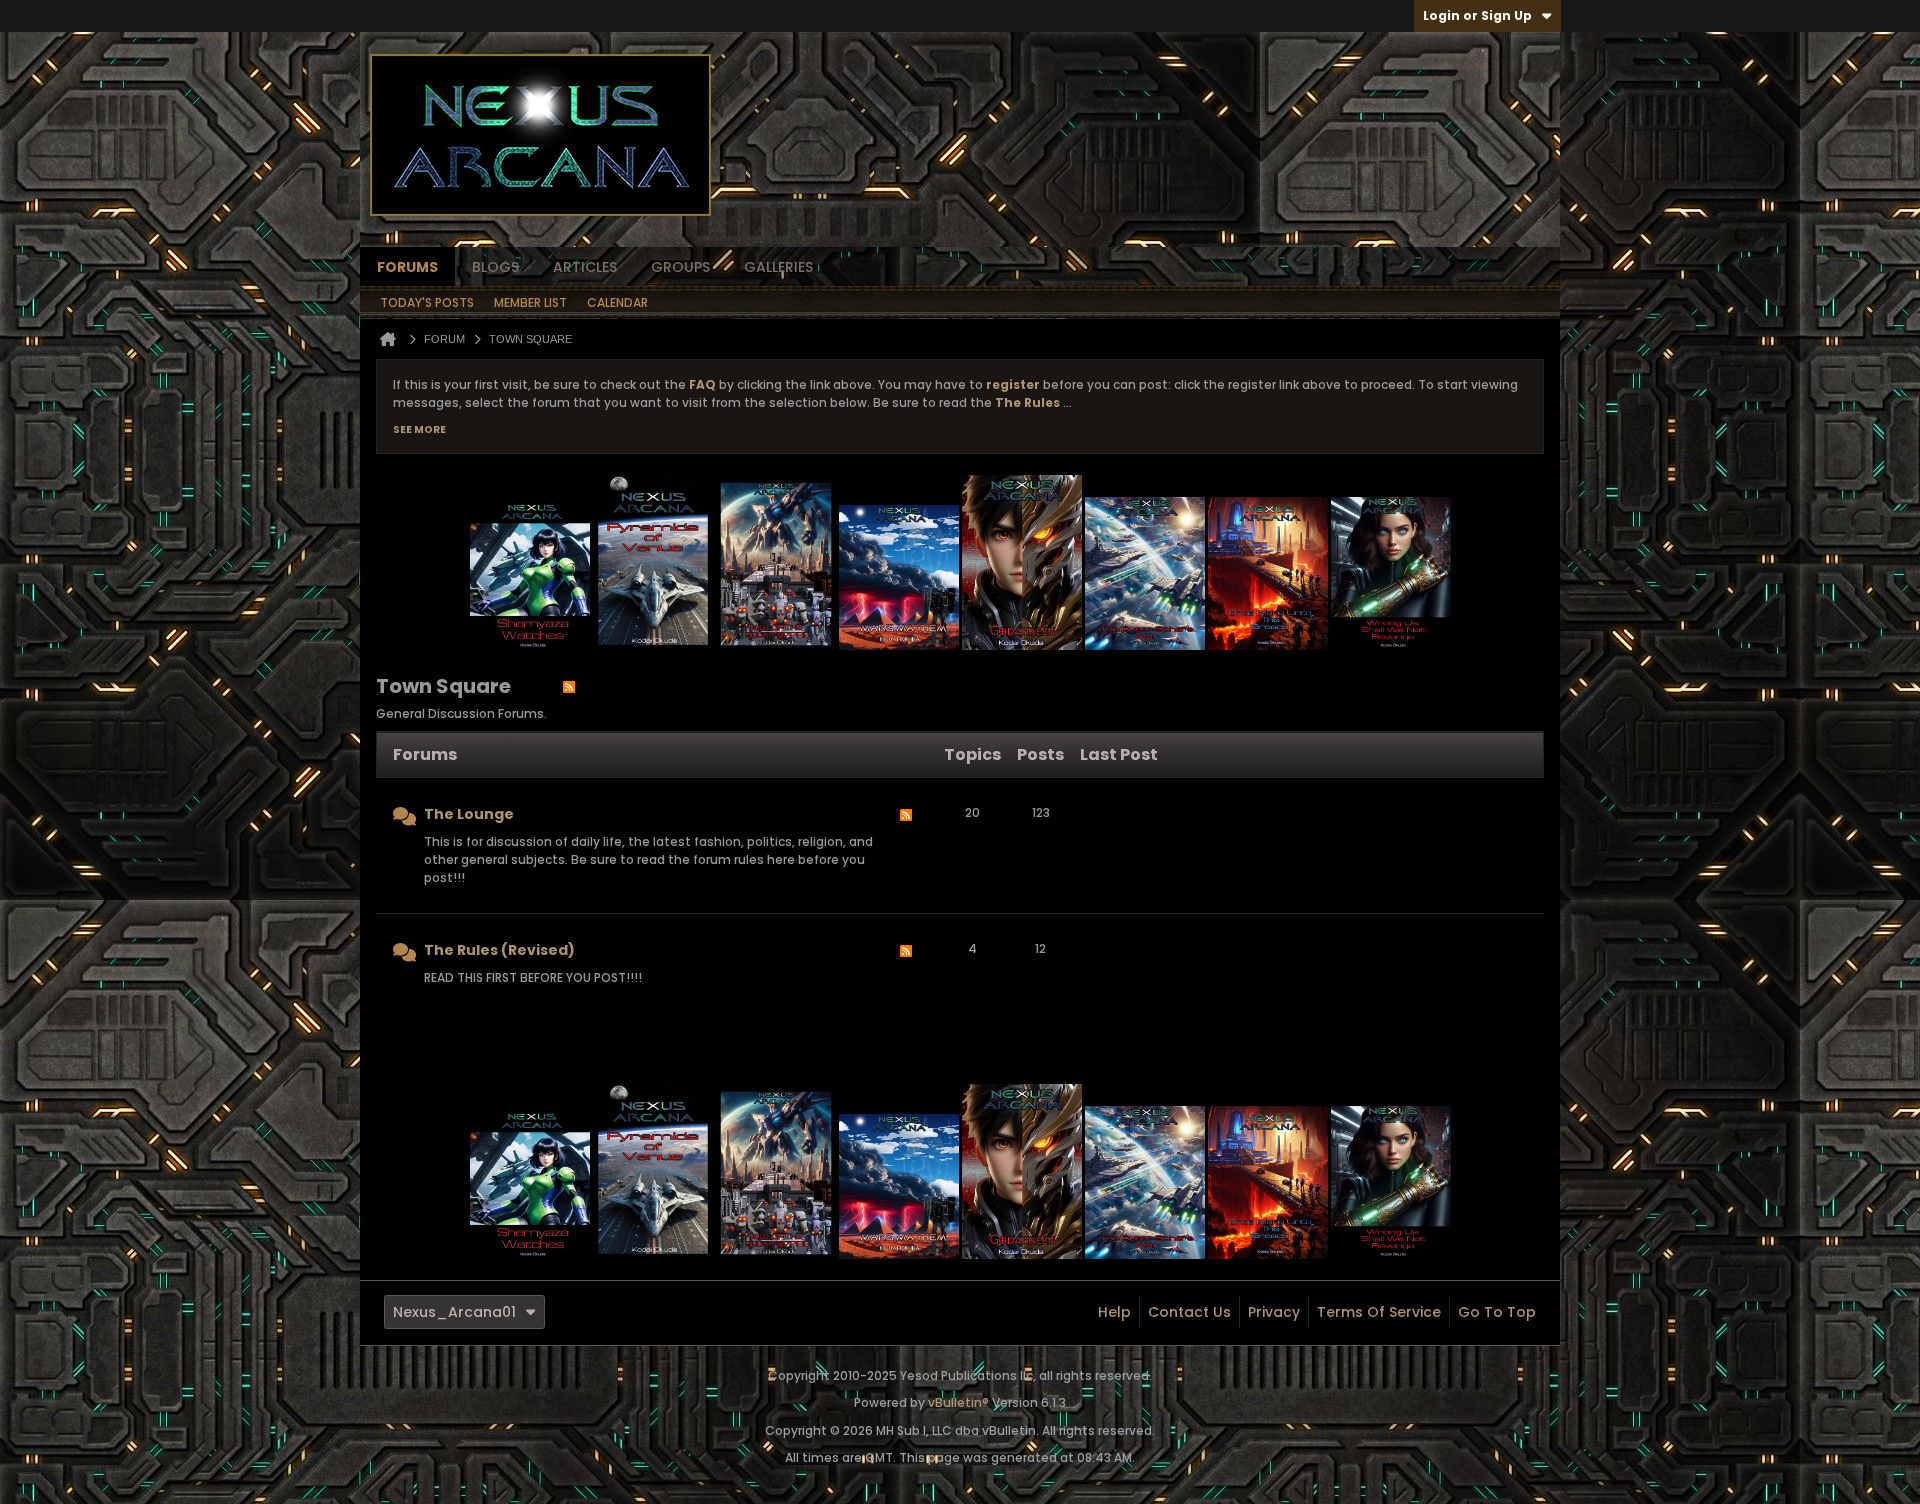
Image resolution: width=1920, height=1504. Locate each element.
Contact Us (1189, 1312)
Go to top (1497, 1312)
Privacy (1274, 1312)
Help (1114, 1312)
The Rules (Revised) (499, 950)
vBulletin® (958, 1402)
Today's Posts (427, 302)
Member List (530, 302)
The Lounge (469, 814)
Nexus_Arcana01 (454, 1312)
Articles (585, 267)
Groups (680, 267)
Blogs (495, 267)
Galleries (778, 267)
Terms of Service (1379, 1312)
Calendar (617, 302)
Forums (407, 267)
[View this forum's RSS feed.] (906, 847)
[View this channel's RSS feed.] (569, 686)
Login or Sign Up (1477, 15)
